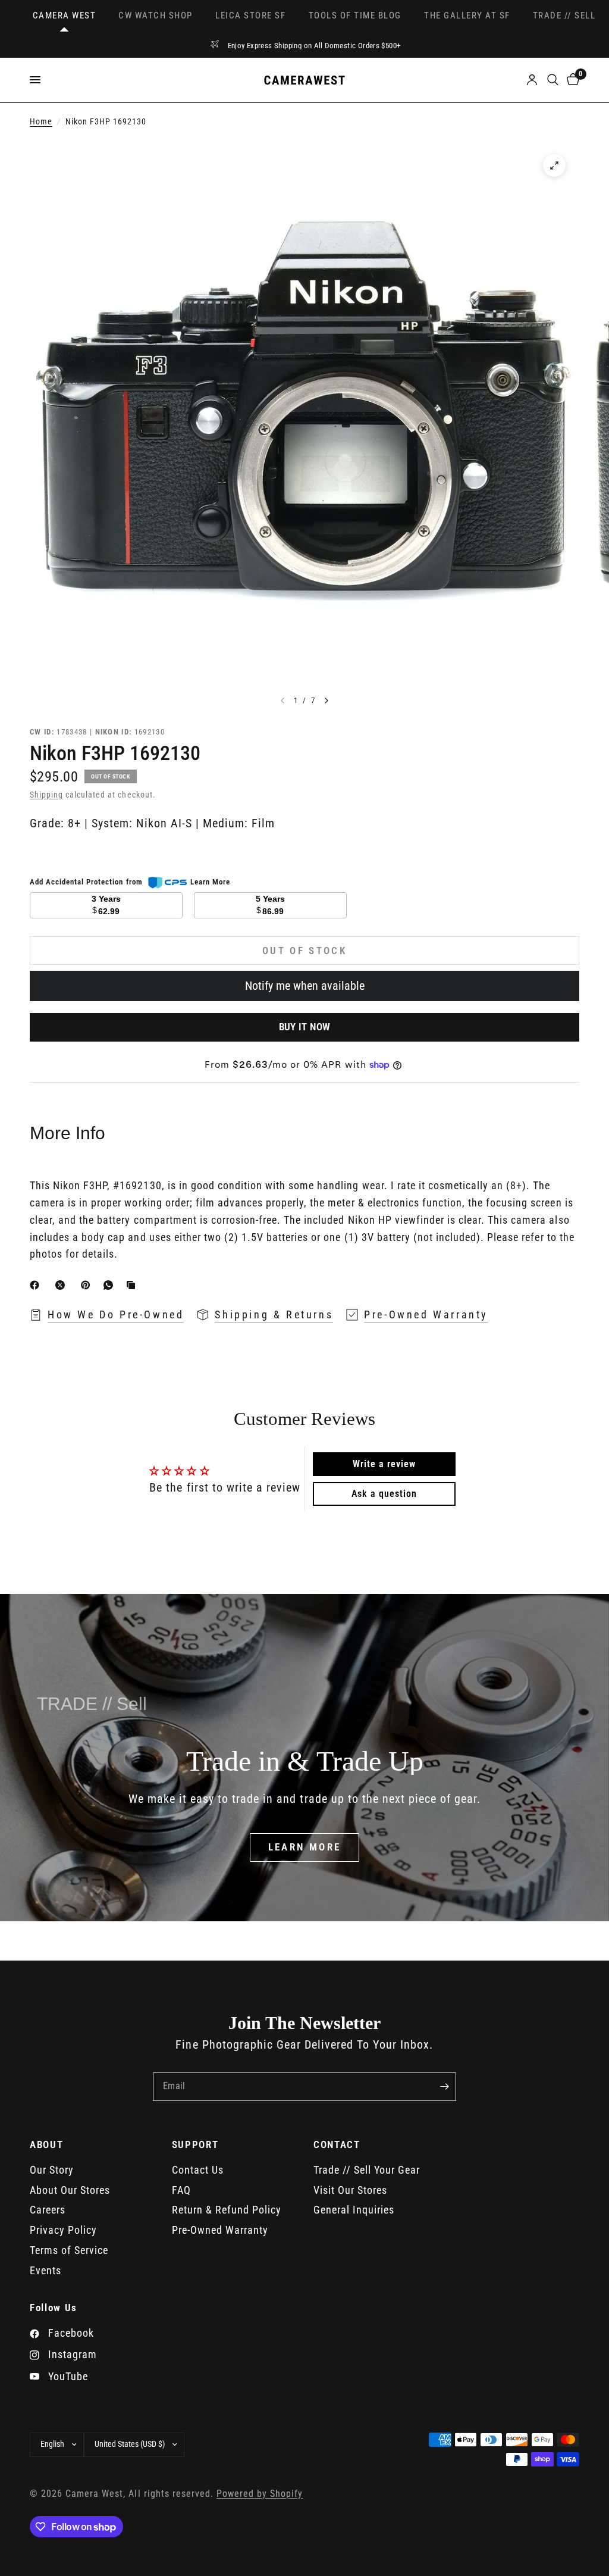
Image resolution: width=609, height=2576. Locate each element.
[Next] (327, 701)
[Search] (553, 80)
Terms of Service (69, 2250)
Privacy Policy (63, 2230)
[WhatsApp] (111, 1285)
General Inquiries (354, 2210)
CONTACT (337, 2145)
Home (41, 122)
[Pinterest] (88, 1285)
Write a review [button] (384, 1464)
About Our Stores (70, 2190)
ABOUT (46, 2145)
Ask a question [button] (384, 1494)
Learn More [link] (210, 882)
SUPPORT (195, 2145)
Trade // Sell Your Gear (367, 2170)
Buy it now (304, 1027)
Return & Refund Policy (227, 2210)
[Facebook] (37, 1285)
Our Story (52, 2170)
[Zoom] (554, 165)
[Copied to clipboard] (133, 1285)
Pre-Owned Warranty (220, 2230)
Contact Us (198, 2170)
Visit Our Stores (350, 2190)
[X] (62, 1285)
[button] (305, 1847)
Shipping (46, 795)
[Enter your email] (444, 2087)
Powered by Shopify (260, 2494)
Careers (48, 2210)
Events (45, 2270)
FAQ (181, 2190)
